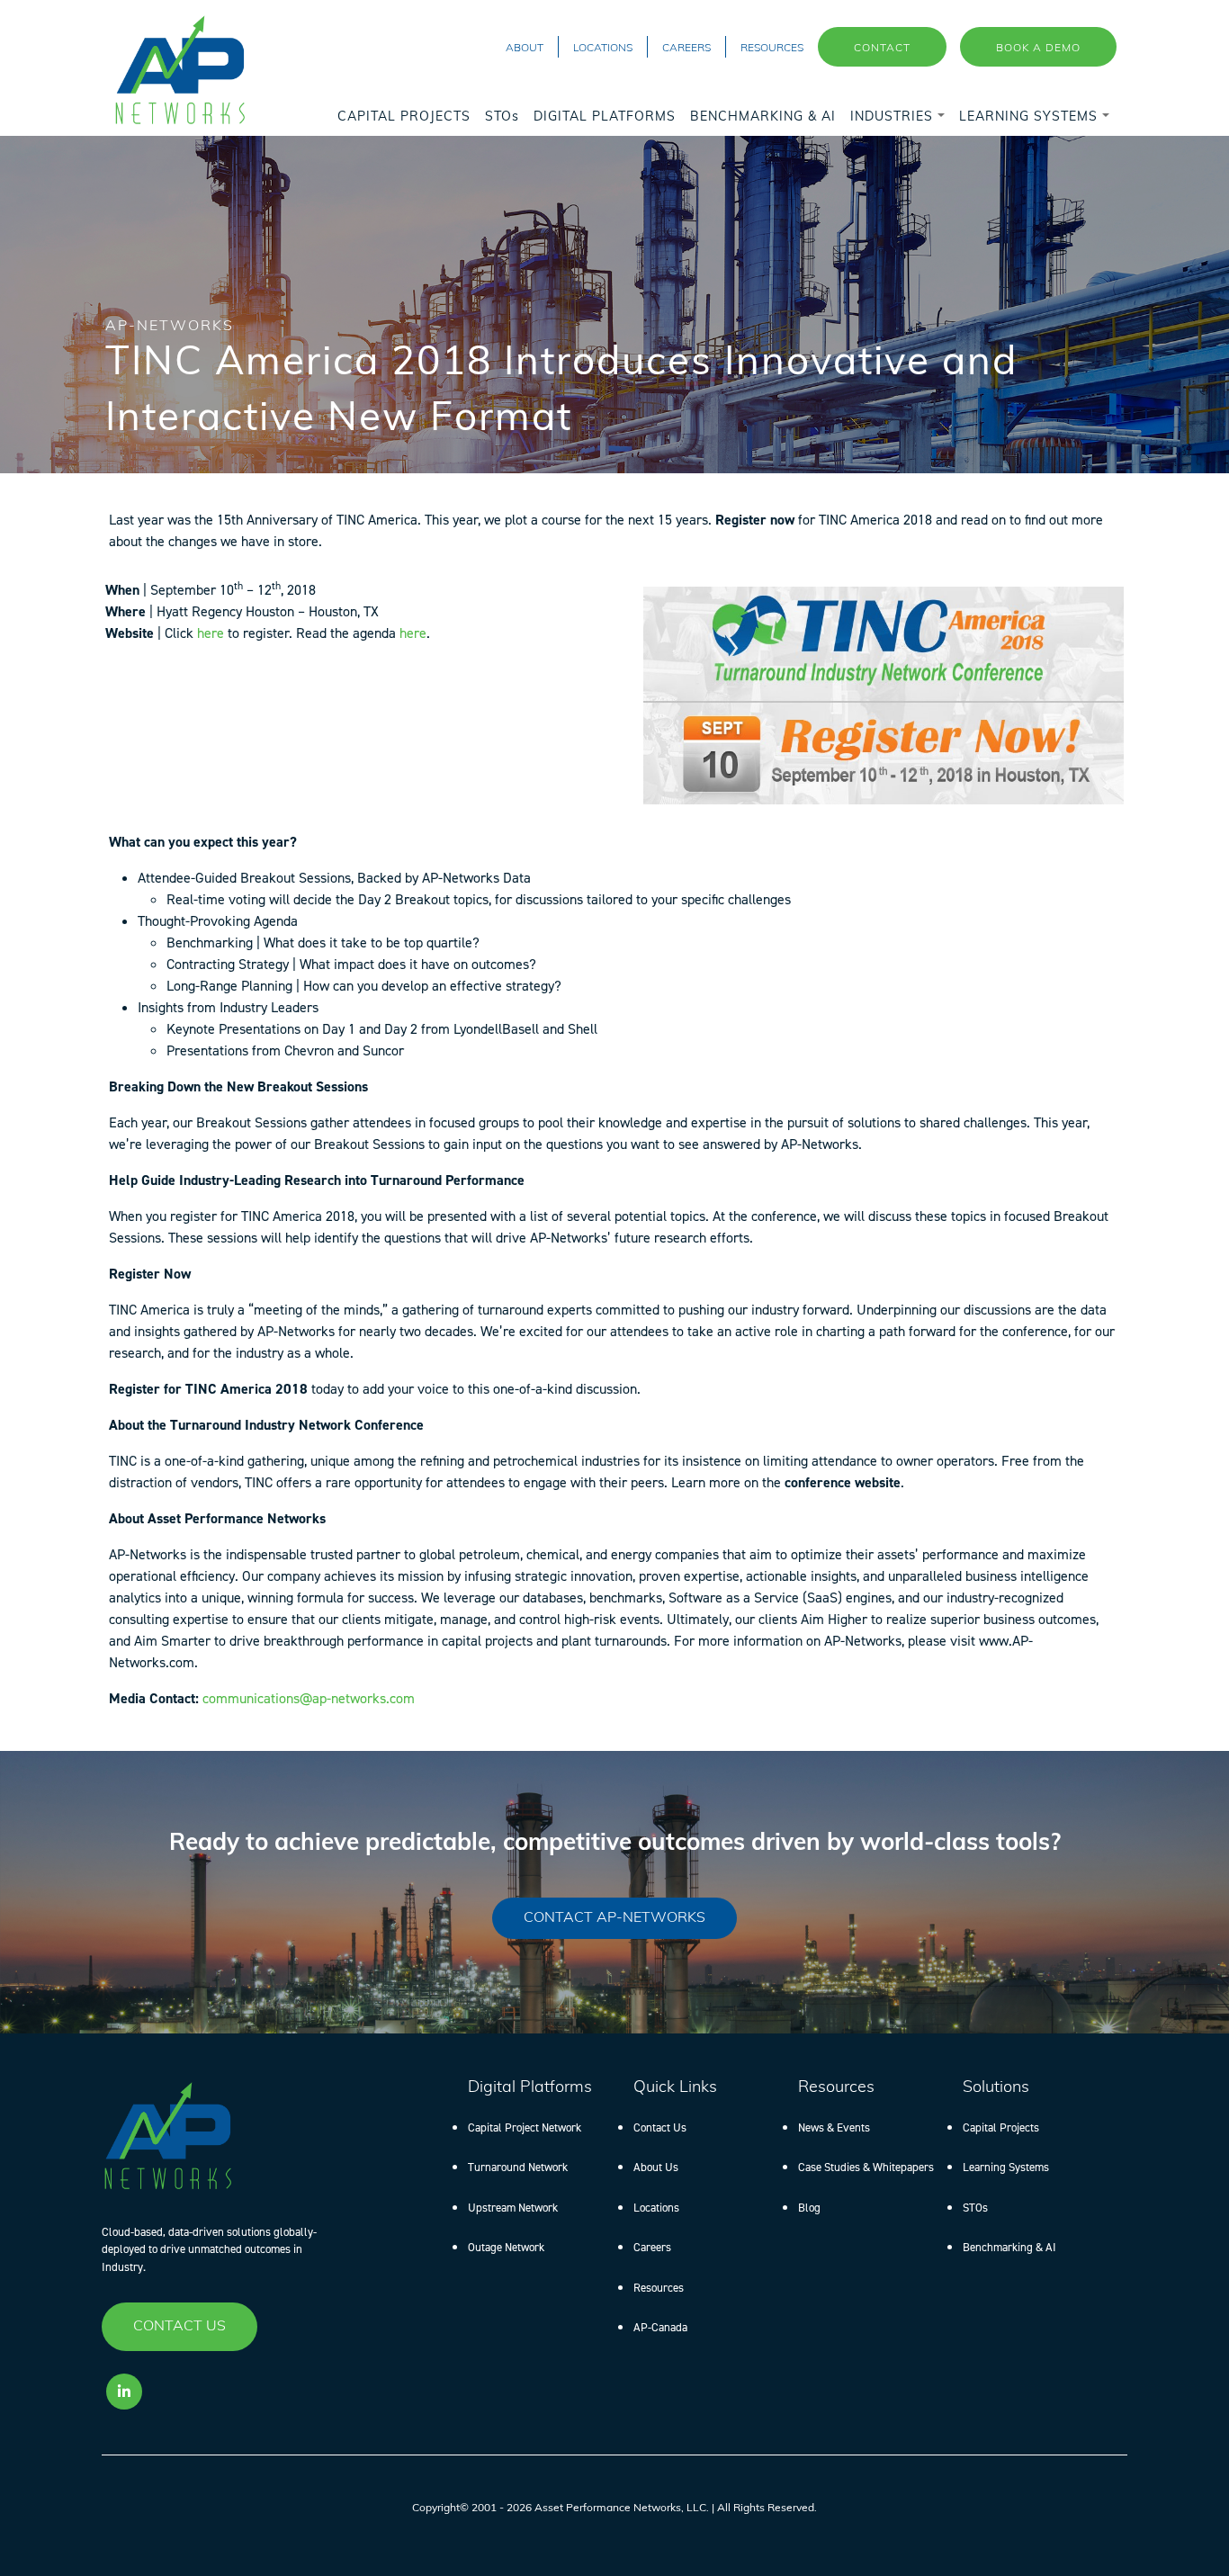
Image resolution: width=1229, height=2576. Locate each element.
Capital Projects (1001, 2127)
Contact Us (660, 2127)
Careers (652, 2247)
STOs (975, 2208)
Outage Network (506, 2247)
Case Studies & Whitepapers (866, 2167)
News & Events (834, 2127)
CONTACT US (179, 2327)
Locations (656, 2208)
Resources (659, 2288)
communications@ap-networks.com (309, 1698)
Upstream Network (513, 2208)
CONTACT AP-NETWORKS (614, 1918)
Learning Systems (1006, 2167)
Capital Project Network (525, 2127)
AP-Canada (660, 2327)
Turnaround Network (518, 2167)
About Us (656, 2167)
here (211, 633)
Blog (809, 2208)
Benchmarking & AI (1009, 2247)
